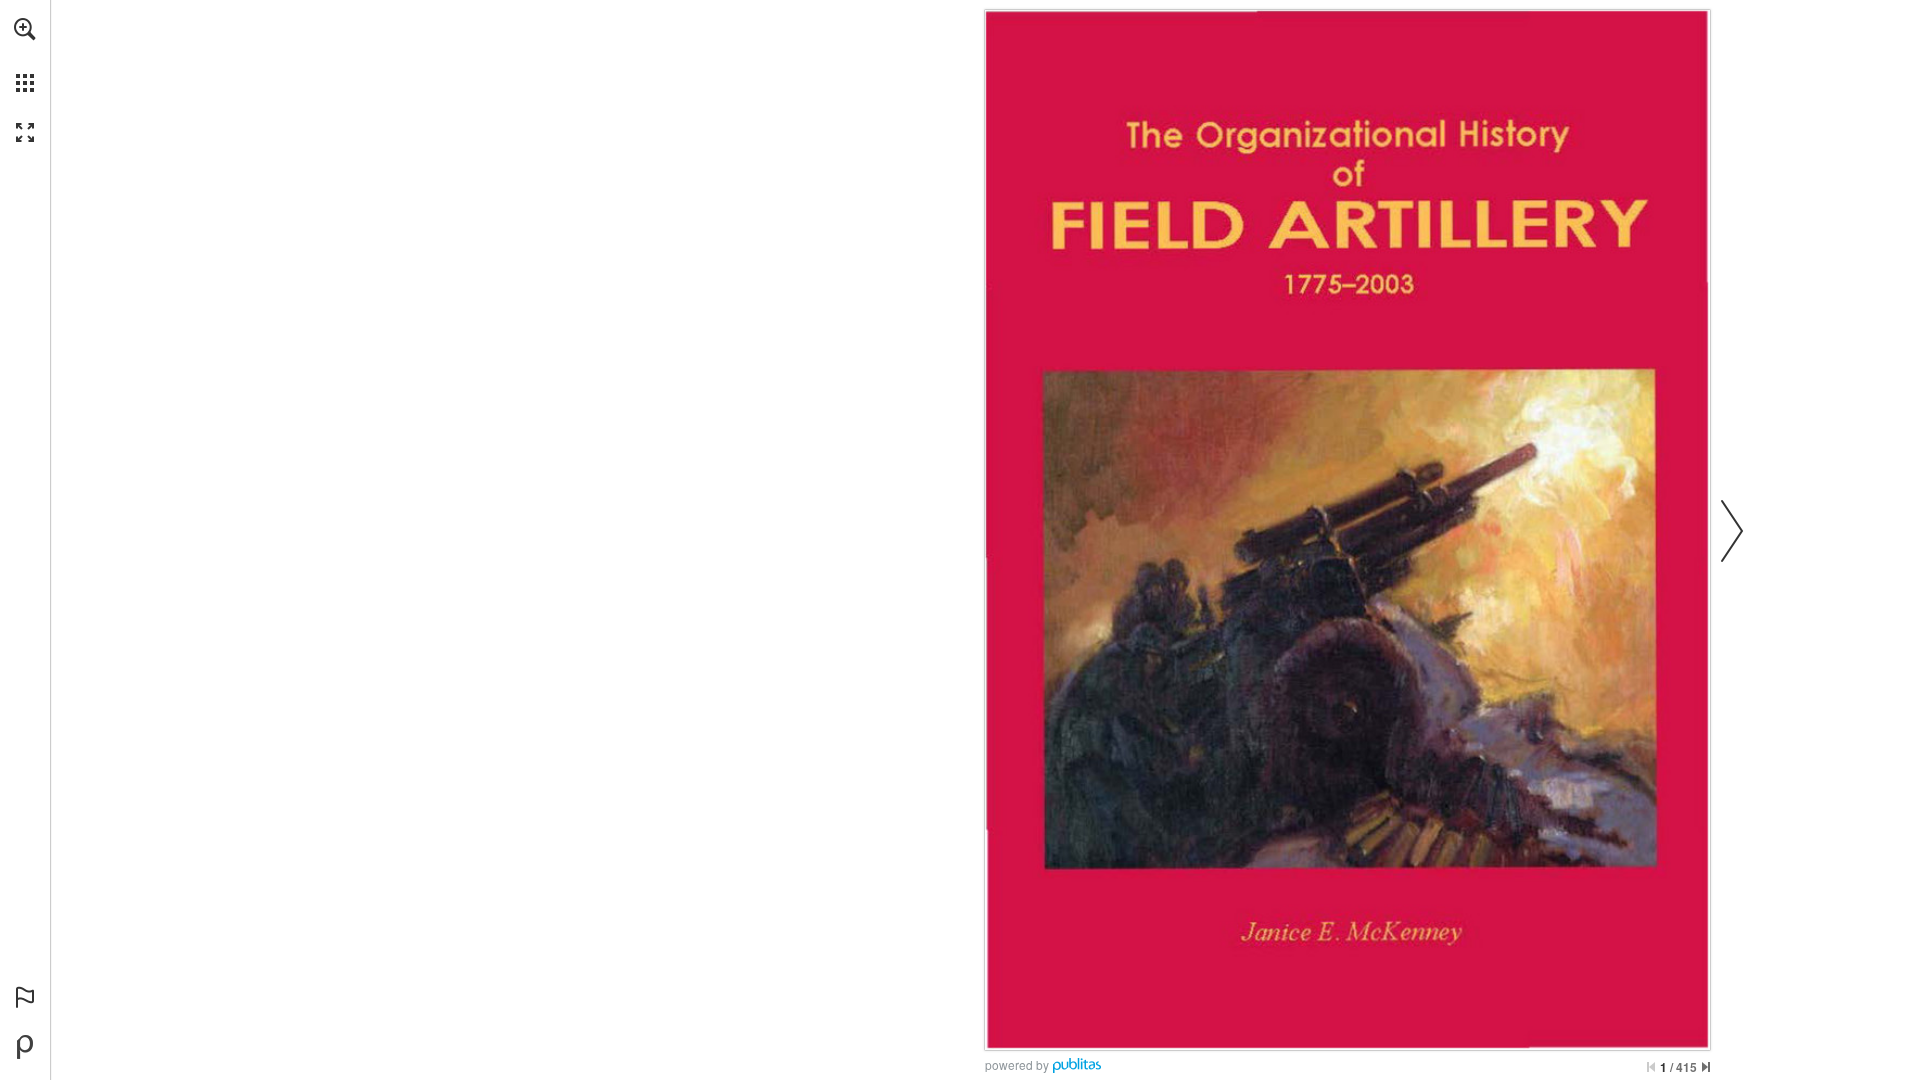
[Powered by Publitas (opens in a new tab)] (25, 1047)
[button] (25, 29)
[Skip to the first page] (1651, 1067)
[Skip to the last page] (1706, 1067)
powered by (1017, 1064)
